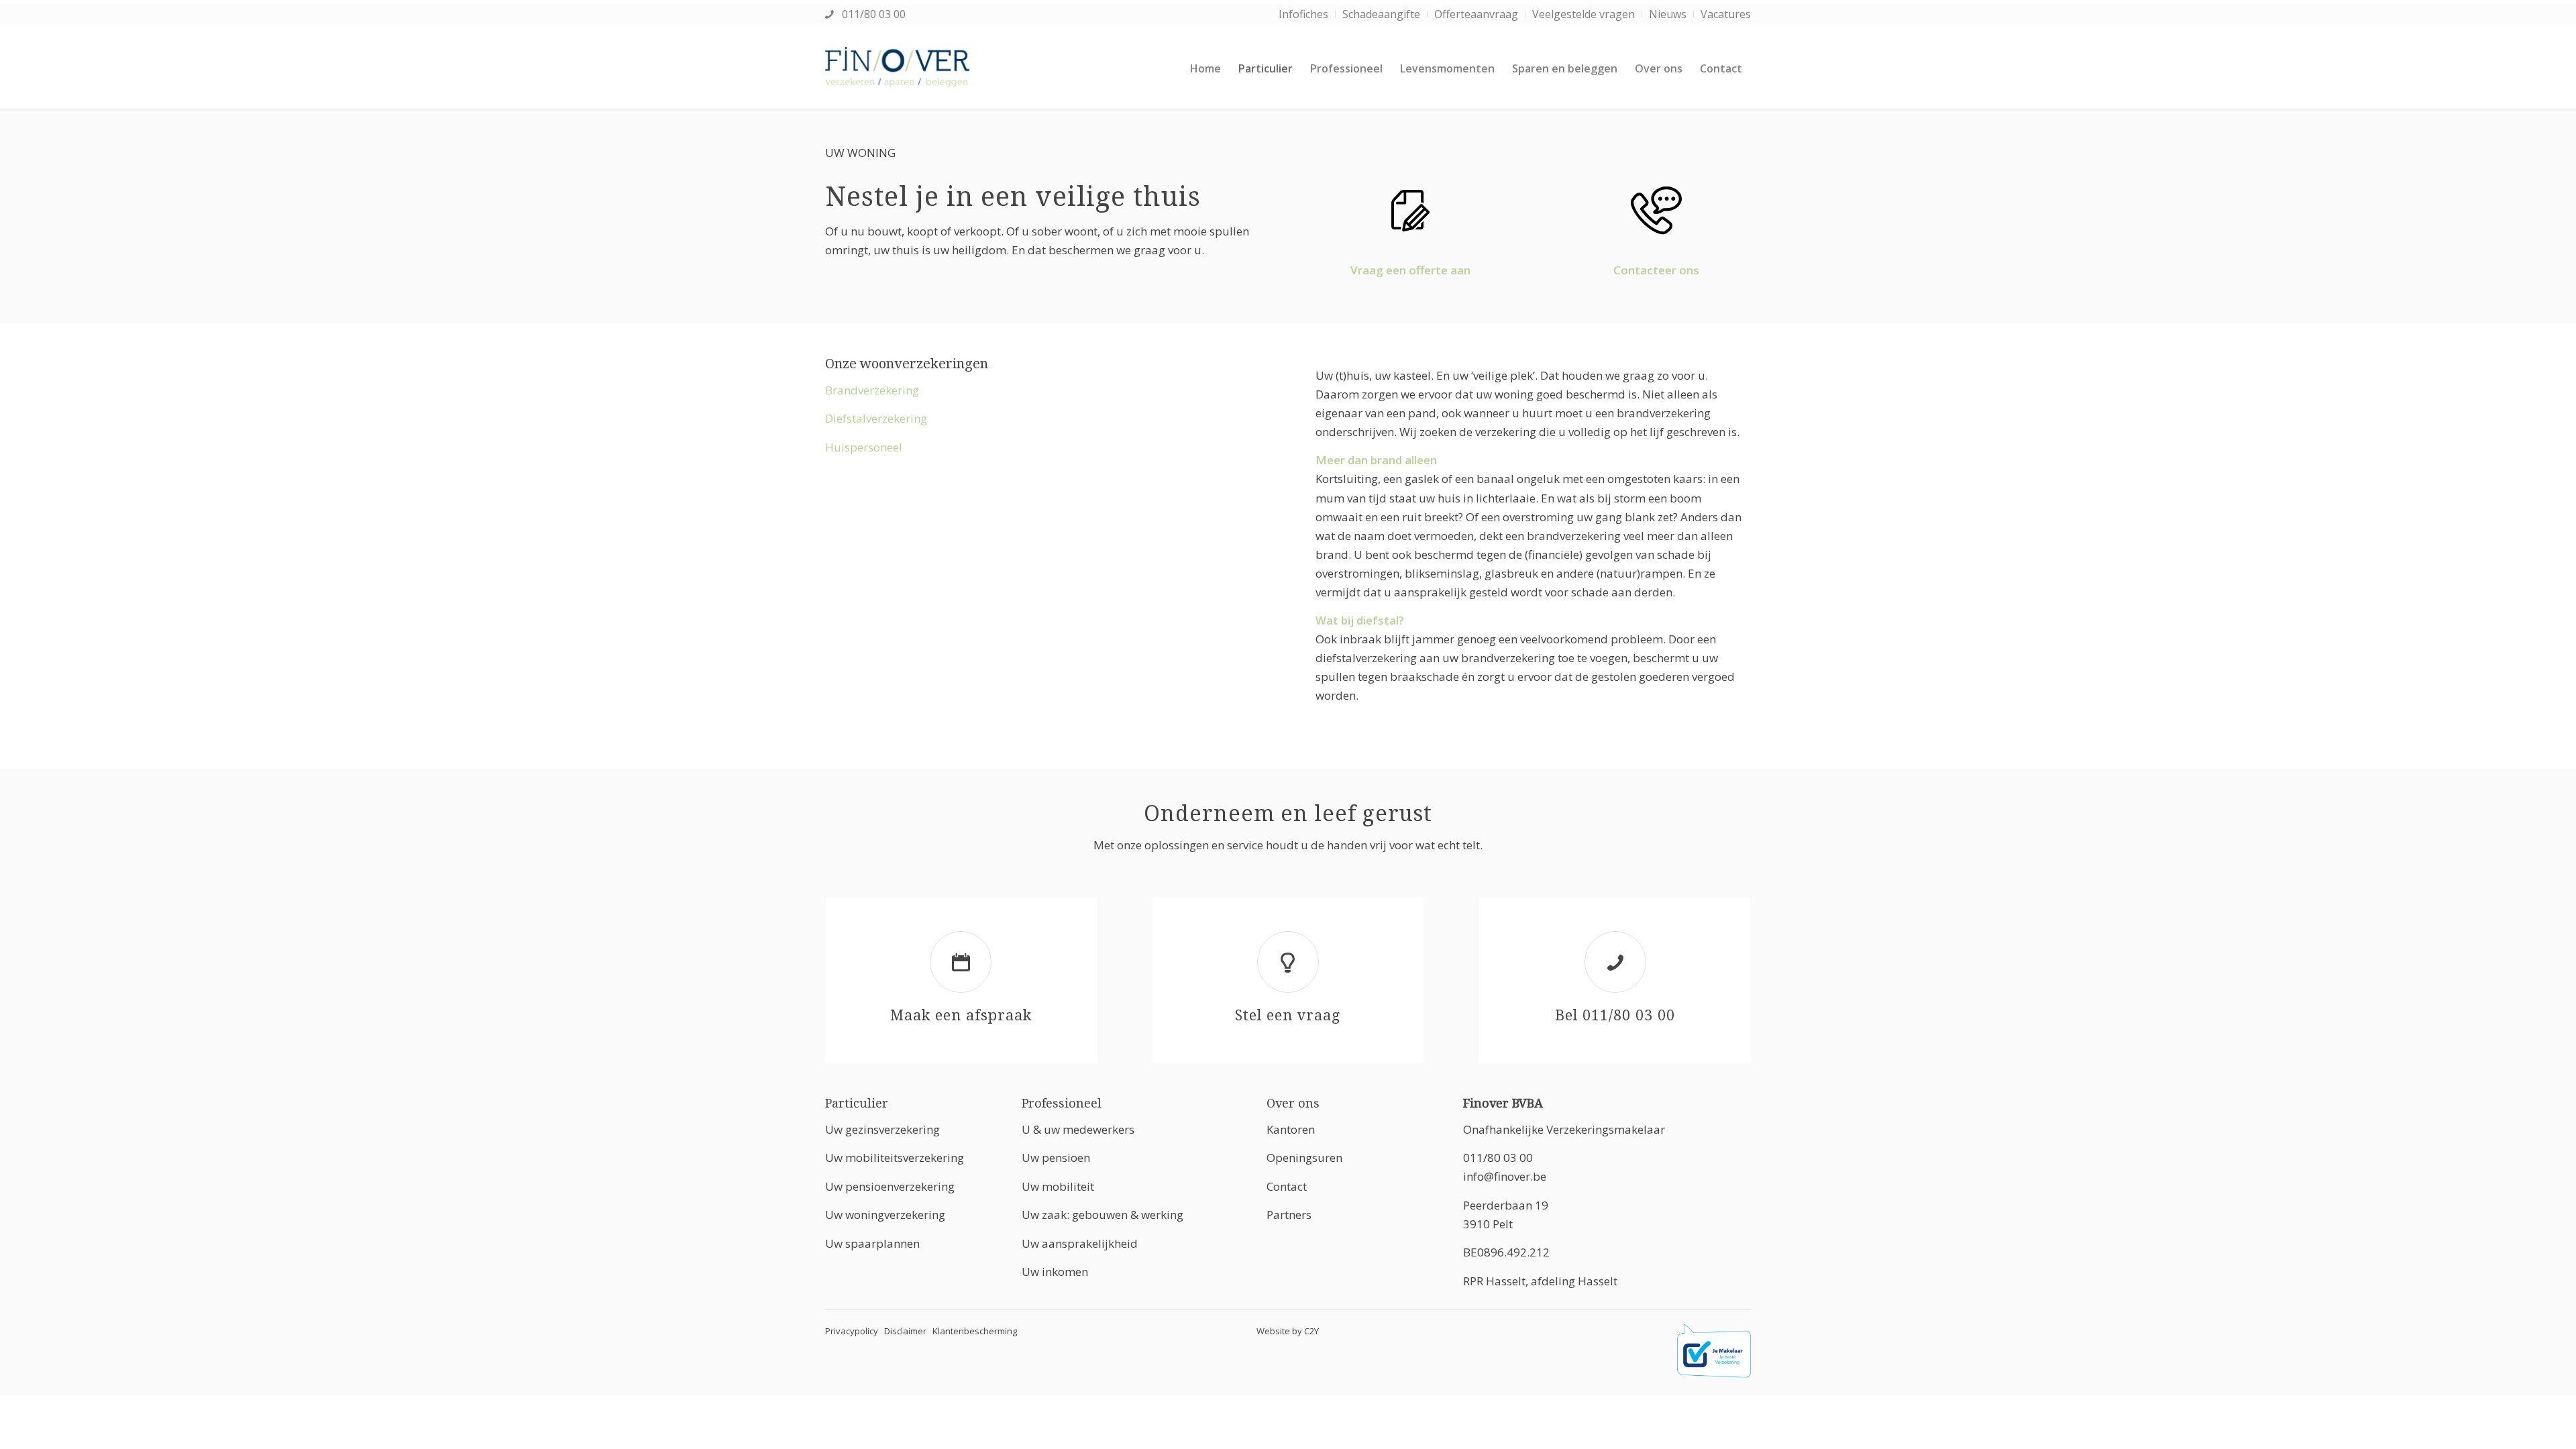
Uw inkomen (1055, 1272)
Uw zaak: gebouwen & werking (1103, 1215)
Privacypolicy (852, 1331)
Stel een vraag (1288, 1015)
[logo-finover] (898, 68)
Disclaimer (905, 1331)
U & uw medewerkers (1078, 1129)
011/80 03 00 (872, 14)
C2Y (1311, 1331)
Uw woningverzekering (885, 1215)
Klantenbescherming (975, 1331)
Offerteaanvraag (1476, 14)
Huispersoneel (864, 447)
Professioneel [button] (1062, 1103)
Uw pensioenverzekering (890, 1186)
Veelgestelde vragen (1584, 14)
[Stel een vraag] (1288, 962)
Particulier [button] (857, 1103)
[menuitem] (1304, 14)
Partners (1289, 1215)
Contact (1287, 1186)
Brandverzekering (872, 390)
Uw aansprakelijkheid (1080, 1243)
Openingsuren (1304, 1158)
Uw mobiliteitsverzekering (895, 1158)
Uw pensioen (1056, 1158)
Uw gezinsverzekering (882, 1129)
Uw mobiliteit (1058, 1186)
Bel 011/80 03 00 (1615, 1015)
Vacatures (1726, 14)
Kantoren (1291, 1129)
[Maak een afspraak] (961, 962)
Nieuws (1668, 14)
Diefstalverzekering (876, 418)
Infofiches (1303, 14)
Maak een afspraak (961, 1015)
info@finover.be (1505, 1176)
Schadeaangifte (1381, 14)
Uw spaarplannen (872, 1243)
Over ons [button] (1293, 1103)
